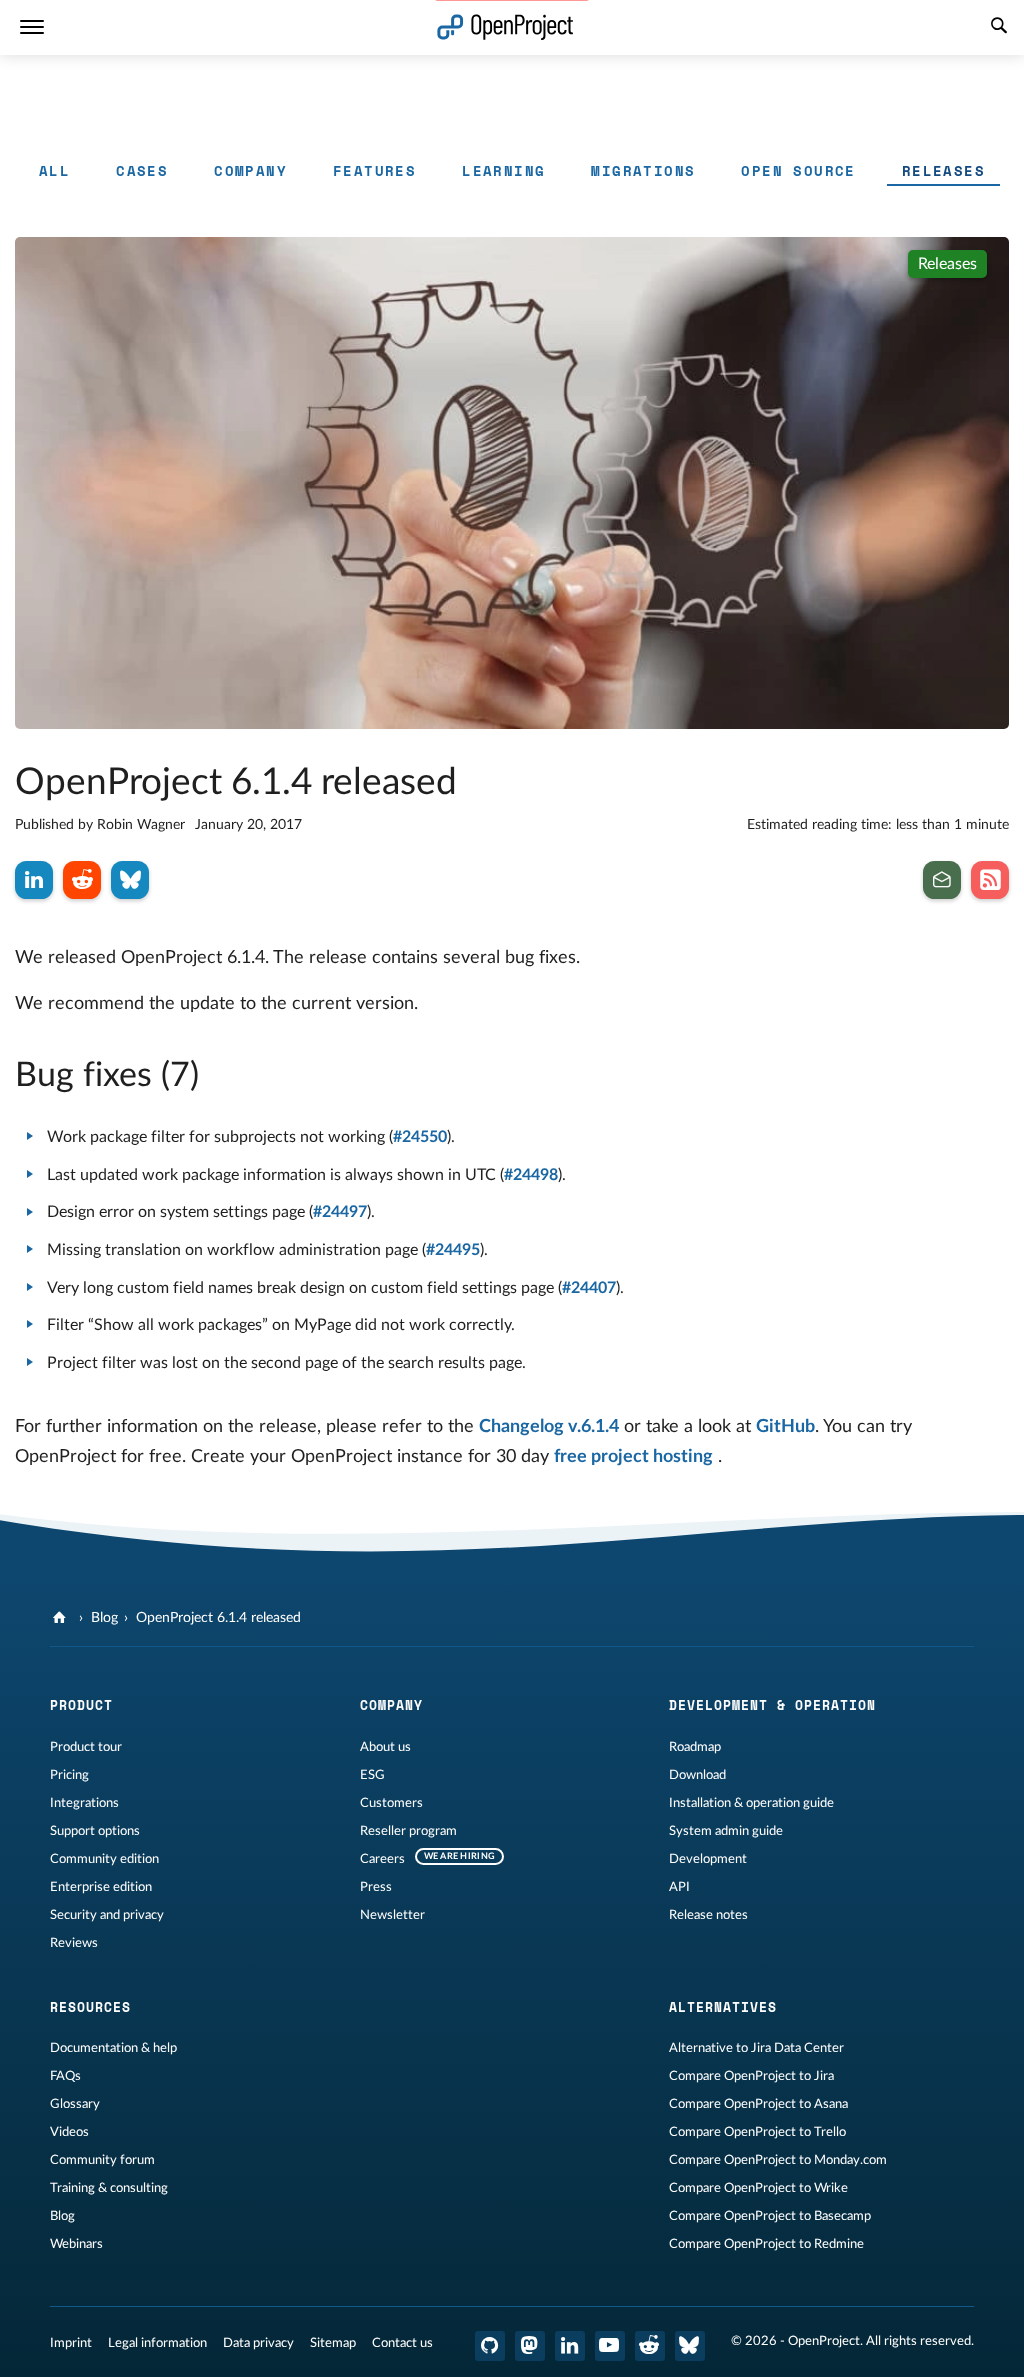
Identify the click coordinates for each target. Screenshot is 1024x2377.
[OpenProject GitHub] (490, 2346)
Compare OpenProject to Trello (757, 2132)
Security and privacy (107, 1915)
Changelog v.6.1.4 (549, 1427)
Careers (382, 1859)
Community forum (102, 2160)
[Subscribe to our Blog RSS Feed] (990, 880)
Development (708, 1859)
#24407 (589, 1288)
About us (385, 1747)
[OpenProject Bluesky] (690, 2346)
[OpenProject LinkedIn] (570, 2346)
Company (250, 170)
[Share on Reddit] (82, 880)
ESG (372, 1775)
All (54, 170)
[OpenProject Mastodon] (530, 2346)
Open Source (798, 170)
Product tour (86, 1747)
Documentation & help (113, 2048)
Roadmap (695, 1747)
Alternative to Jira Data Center (756, 2048)
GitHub (785, 1427)
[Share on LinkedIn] (34, 880)
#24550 (420, 1137)
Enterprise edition (101, 1887)
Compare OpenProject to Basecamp (770, 2216)
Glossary (75, 2104)
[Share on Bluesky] (130, 880)
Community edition (104, 1859)
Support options (95, 1831)
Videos (69, 2132)
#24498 (531, 1175)
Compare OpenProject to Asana (758, 2104)
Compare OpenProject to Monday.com (778, 2160)
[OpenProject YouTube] (610, 2346)
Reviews (74, 1943)
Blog (104, 1618)
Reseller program (408, 1831)
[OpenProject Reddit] (650, 2346)
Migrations (643, 170)
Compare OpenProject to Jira (751, 2076)
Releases (943, 170)
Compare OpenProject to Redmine (766, 2244)
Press (376, 1887)
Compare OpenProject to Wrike (758, 2188)
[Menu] (32, 27)
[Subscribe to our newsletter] (942, 880)
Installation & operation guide (751, 1803)
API (679, 1887)
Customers (391, 1803)
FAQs (65, 2076)
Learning (503, 170)
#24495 (453, 1250)
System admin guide (726, 1831)
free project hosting (633, 1457)
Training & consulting (109, 2188)
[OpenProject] (61, 1618)
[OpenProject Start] (505, 27)
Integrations (84, 1803)
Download (697, 1775)
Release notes (708, 1915)
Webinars (76, 2244)
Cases (142, 170)
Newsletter (392, 1915)
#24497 (340, 1212)
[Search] (999, 28)
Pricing (69, 1775)
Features (374, 170)
